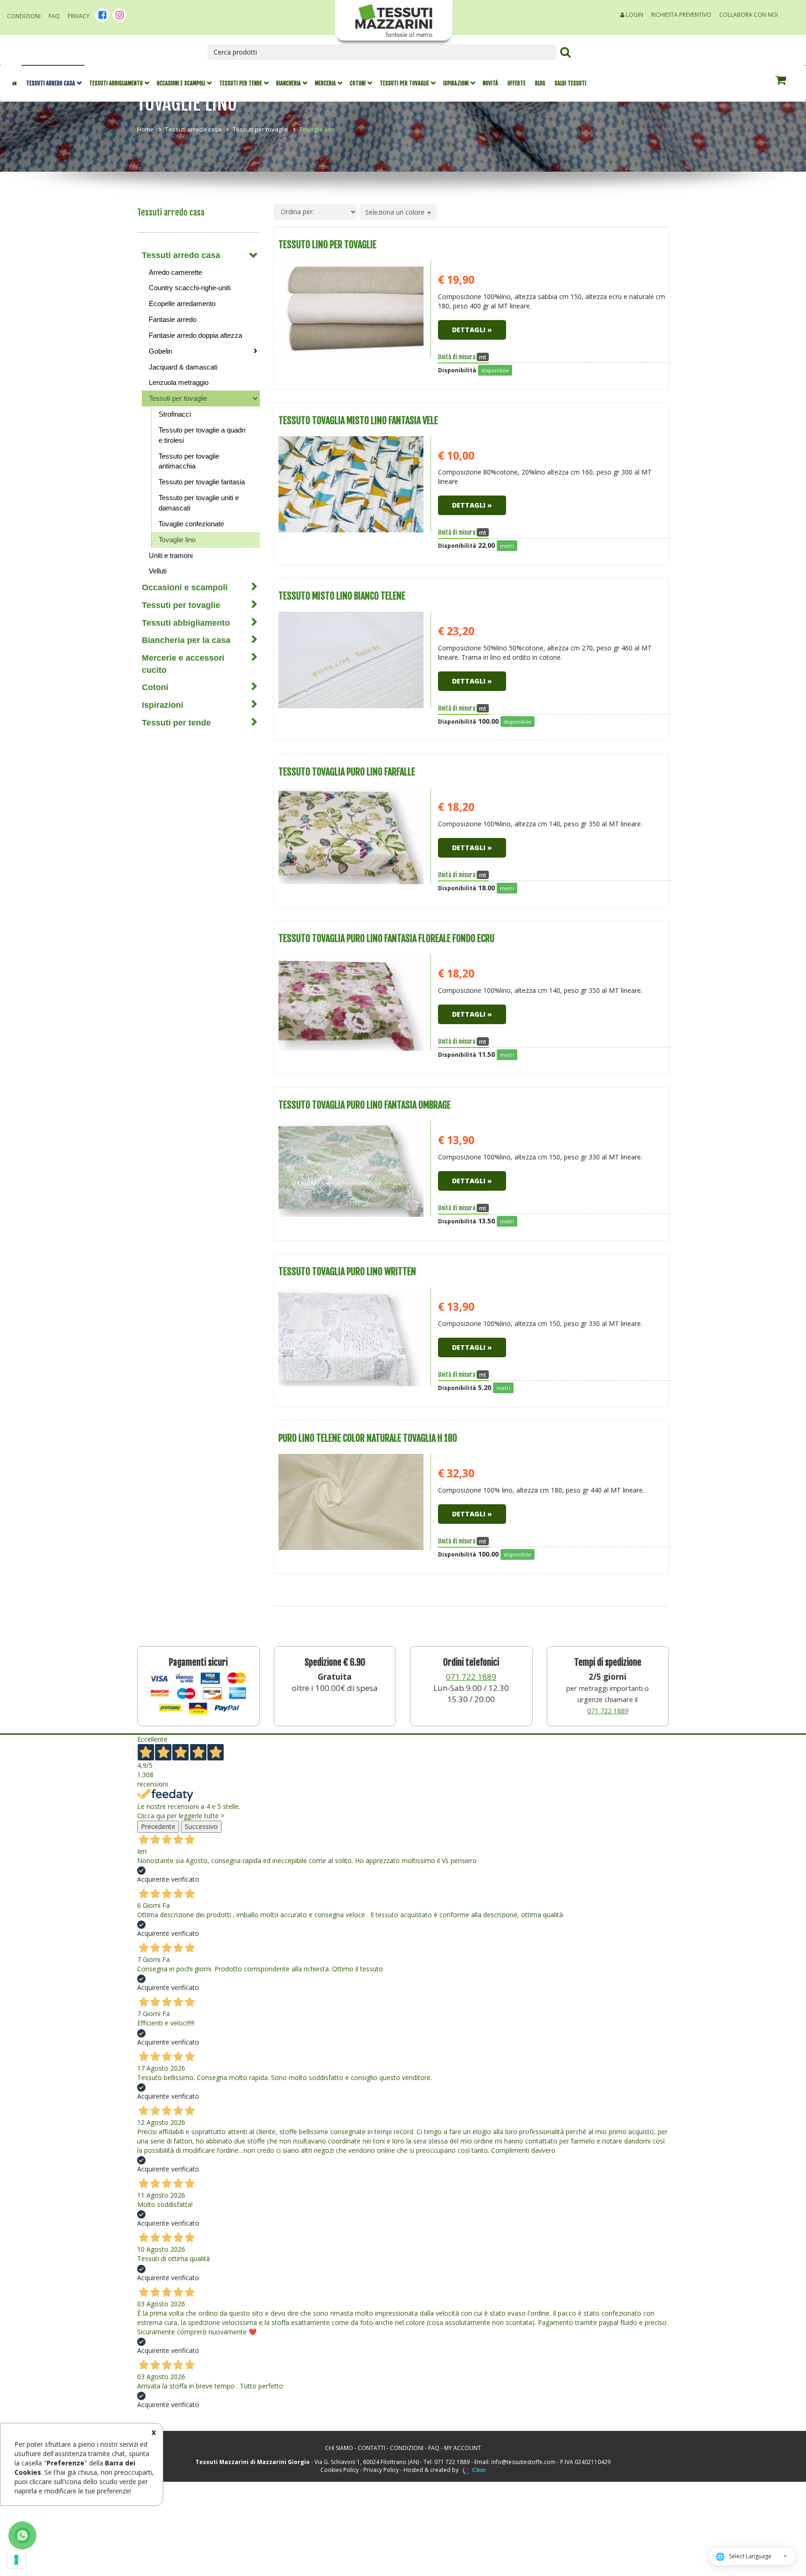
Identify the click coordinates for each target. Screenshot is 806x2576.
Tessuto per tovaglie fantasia (202, 482)
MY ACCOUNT (462, 2448)
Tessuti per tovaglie (404, 83)
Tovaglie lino (177, 540)
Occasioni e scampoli (181, 83)
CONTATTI (372, 2448)
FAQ (54, 16)
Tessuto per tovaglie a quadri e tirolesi (202, 435)
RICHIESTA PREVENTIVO (681, 15)
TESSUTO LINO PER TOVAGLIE (327, 245)
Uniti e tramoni (171, 555)
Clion (479, 2470)
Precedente (158, 1826)
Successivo (201, 1826)
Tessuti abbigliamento (116, 83)
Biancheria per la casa (186, 640)
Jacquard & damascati (183, 367)
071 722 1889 (471, 1677)
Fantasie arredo (173, 319)
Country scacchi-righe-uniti (190, 288)
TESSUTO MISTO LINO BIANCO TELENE (342, 596)
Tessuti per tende (241, 83)
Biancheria (288, 83)
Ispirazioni (456, 83)
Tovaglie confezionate (191, 524)
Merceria (325, 83)
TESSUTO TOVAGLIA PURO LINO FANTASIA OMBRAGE (365, 1105)
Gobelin (160, 351)
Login (634, 15)
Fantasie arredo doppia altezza (195, 335)
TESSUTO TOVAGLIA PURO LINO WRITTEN (347, 1272)
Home (146, 129)
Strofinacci (175, 414)
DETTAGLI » (472, 330)
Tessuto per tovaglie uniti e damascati (199, 503)
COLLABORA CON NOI (749, 15)
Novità (490, 83)
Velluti (158, 571)
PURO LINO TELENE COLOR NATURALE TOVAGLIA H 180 (368, 1438)
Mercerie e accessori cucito (183, 664)
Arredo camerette (175, 272)
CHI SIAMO (339, 2448)
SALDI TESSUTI (570, 83)
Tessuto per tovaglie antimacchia (189, 461)
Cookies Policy (340, 2470)
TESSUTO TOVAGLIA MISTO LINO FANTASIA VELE (358, 421)
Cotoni (358, 83)
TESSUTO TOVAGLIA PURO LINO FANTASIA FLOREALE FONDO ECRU (386, 939)
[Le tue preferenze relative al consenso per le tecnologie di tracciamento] (16, 2560)
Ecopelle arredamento (182, 304)
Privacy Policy (381, 2470)
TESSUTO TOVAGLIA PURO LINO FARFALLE (347, 772)
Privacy (79, 16)
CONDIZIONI (407, 2448)
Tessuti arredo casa (51, 83)
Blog (540, 83)
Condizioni (24, 16)
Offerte (517, 83)
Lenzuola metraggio (179, 382)
